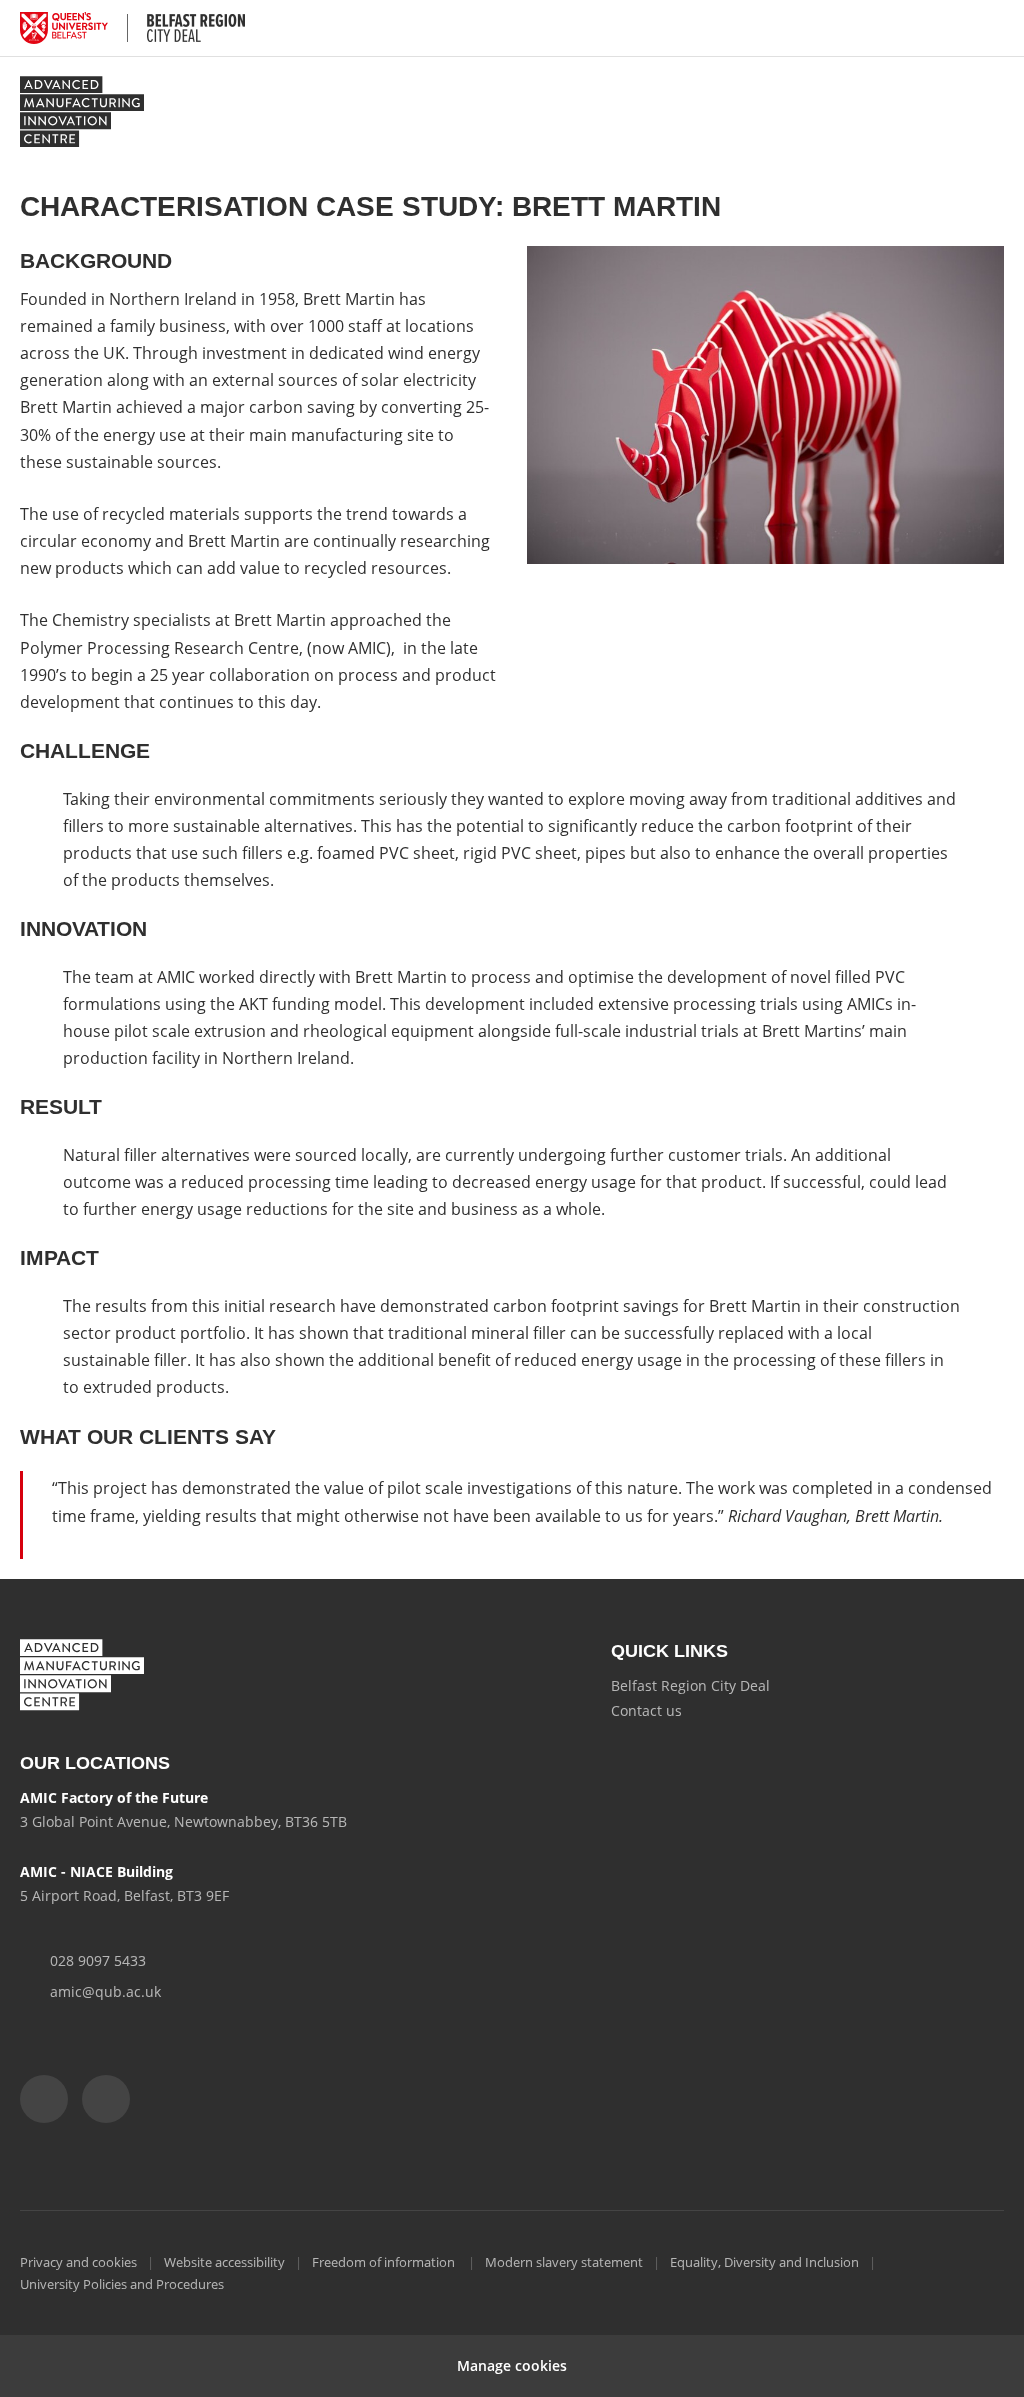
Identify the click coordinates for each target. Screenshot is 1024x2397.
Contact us (646, 1710)
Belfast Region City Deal (690, 1685)
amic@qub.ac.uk (105, 1991)
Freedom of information (385, 2262)
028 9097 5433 (98, 1960)
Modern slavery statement (564, 2262)
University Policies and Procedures (122, 2284)
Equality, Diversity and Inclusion (764, 2262)
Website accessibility (224, 2262)
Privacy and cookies (78, 2262)
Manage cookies (512, 2365)
